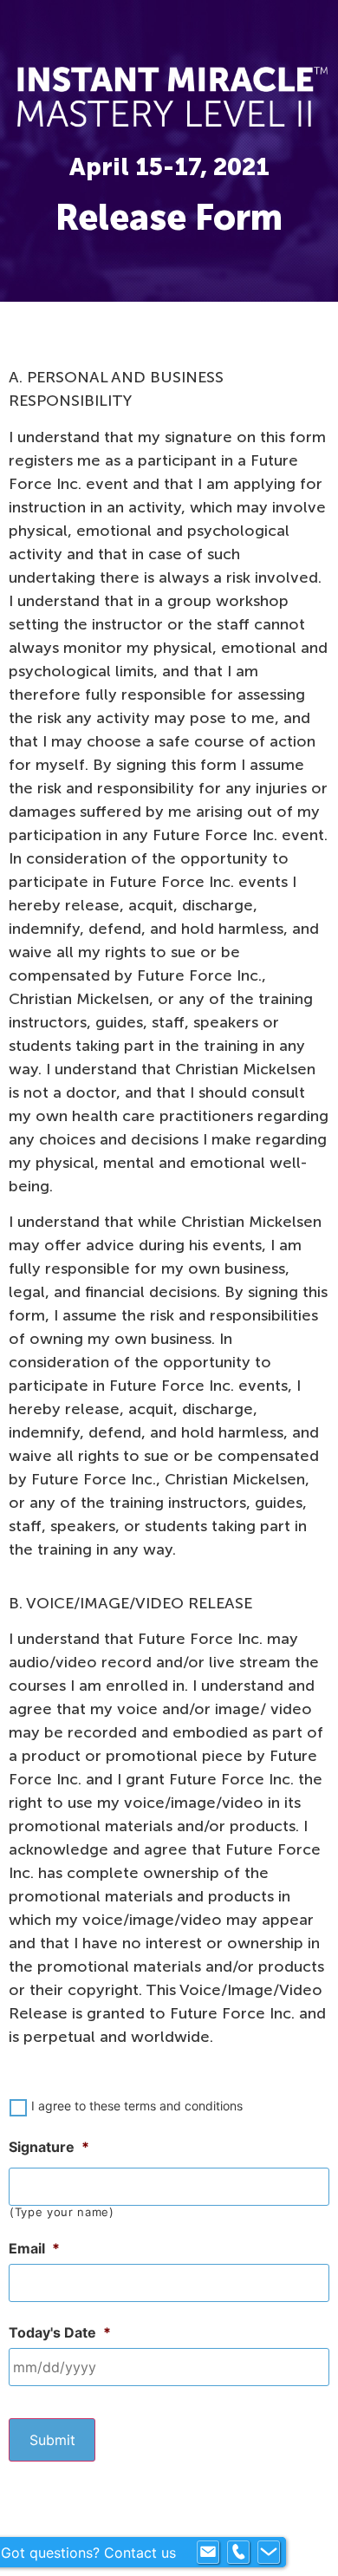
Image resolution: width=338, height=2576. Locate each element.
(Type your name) (62, 2212)
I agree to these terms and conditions (137, 2106)
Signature (49, 2147)
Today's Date (60, 2332)
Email (34, 2248)
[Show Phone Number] (238, 2553)
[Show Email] (208, 2553)
